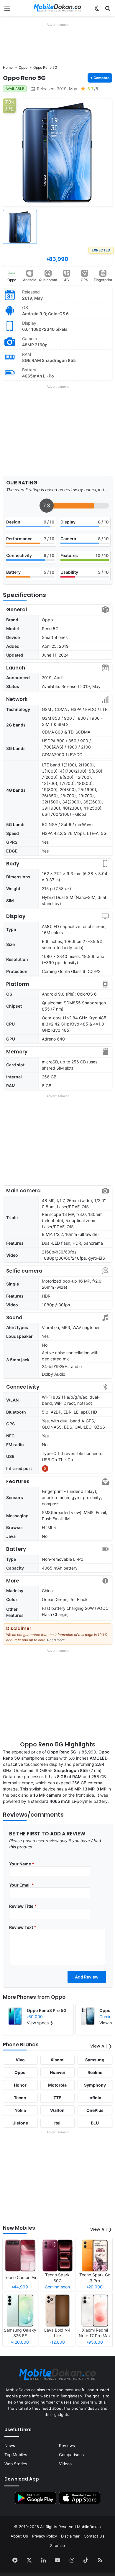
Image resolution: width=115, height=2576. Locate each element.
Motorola (57, 2085)
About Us (19, 2536)
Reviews (67, 2446)
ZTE (57, 2098)
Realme (95, 2072)
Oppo (12, 280)
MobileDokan (89, 2527)
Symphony (95, 2085)
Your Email (22, 1885)
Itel (57, 2123)
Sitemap (57, 2545)
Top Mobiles (16, 2455)
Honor (20, 2085)
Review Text (23, 1927)
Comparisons (71, 2455)
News (10, 2446)
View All (98, 2046)
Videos (65, 2464)
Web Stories (16, 2464)
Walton (57, 2110)
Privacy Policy (45, 2536)
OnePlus (95, 2110)
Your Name (22, 1864)
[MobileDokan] (57, 8)
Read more (56, 1640)
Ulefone (20, 2123)
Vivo (20, 2060)
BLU (95, 2123)
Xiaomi (57, 2060)
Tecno (20, 2098)
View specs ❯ (40, 2023)
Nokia (20, 2110)
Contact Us (94, 2536)
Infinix (95, 2098)
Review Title (23, 1906)
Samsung (95, 2060)
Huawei (57, 2072)
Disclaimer (70, 2536)
